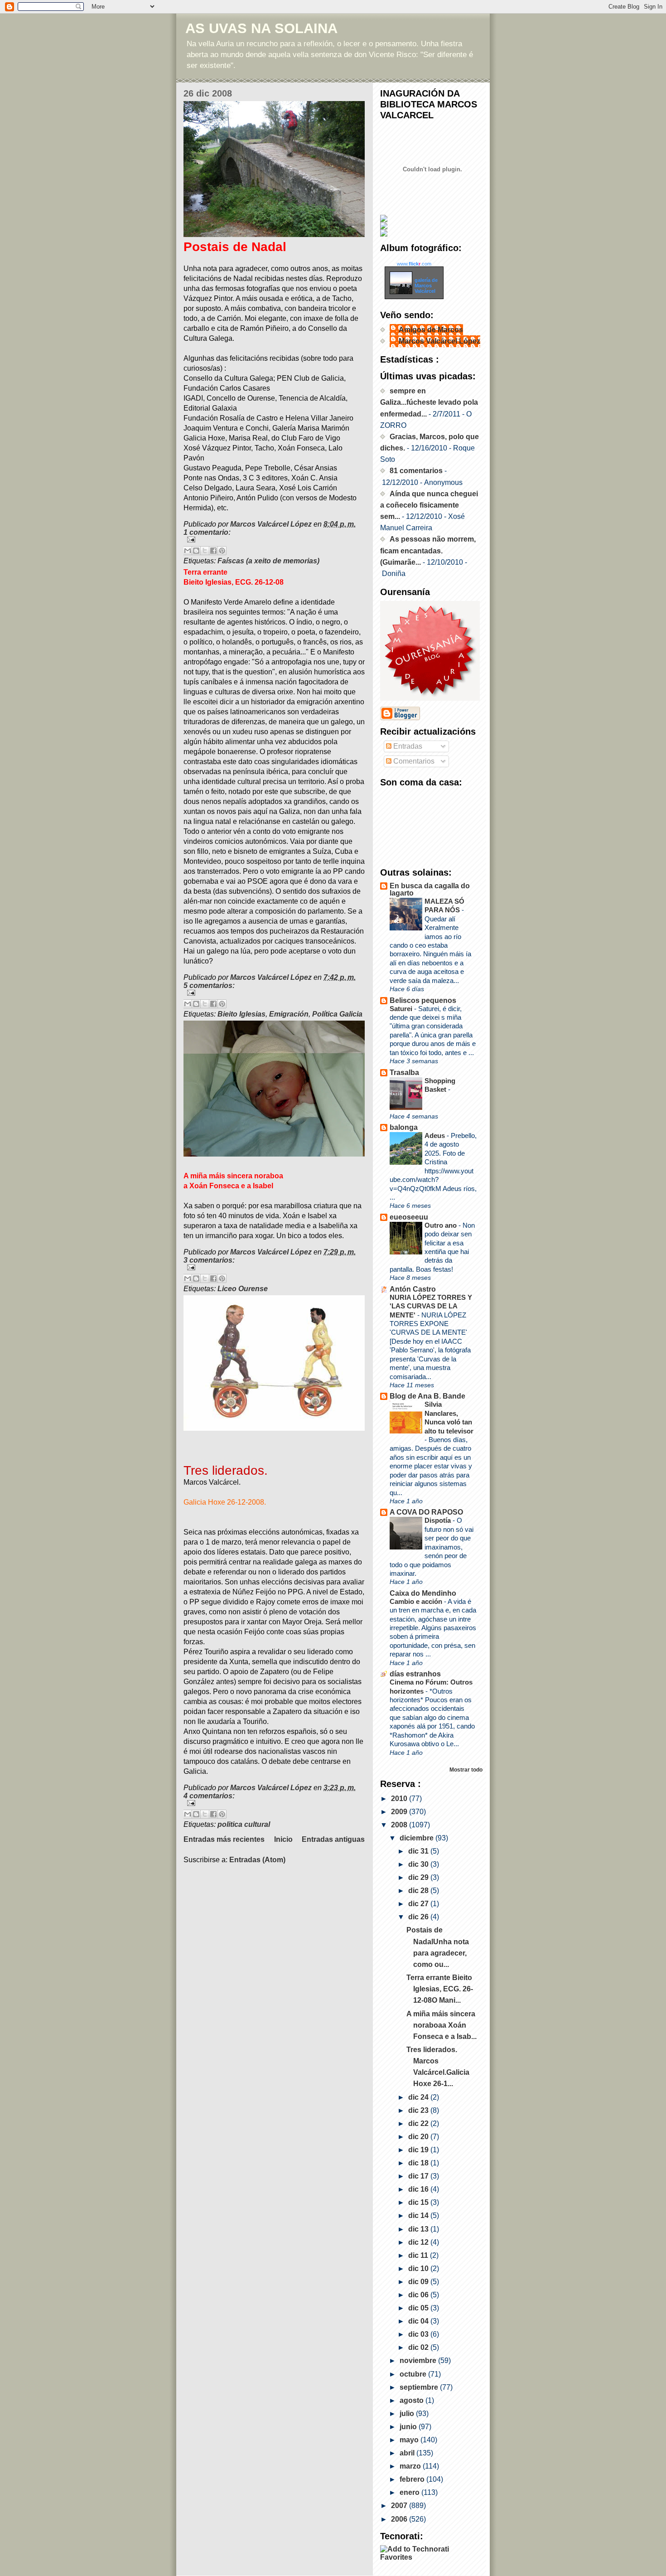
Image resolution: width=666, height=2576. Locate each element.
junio (409, 2427)
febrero (413, 2479)
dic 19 (419, 2150)
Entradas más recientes (224, 1839)
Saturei (402, 1009)
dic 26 (419, 1917)
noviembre (419, 2361)
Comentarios (413, 761)
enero (410, 2492)
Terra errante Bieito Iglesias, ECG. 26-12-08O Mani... (440, 1989)
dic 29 (419, 1877)
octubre (414, 2374)
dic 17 (419, 2176)
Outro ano (442, 1225)
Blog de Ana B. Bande (427, 1396)
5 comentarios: (209, 985)
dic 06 (419, 2295)
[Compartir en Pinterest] (222, 551)
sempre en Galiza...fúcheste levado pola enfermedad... (429, 402)
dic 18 (419, 2163)
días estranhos (415, 1674)
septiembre (420, 2387)
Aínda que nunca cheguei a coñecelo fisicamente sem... (429, 505)
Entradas (407, 746)
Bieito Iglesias (241, 1014)
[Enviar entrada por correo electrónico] (274, 540)
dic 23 (419, 2110)
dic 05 (419, 2308)
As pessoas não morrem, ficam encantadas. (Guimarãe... (428, 550)
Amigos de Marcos (431, 330)
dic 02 (419, 2347)
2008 (400, 1825)
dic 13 (419, 2229)
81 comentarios (416, 471)
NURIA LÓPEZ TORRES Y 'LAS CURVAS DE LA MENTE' (431, 1306)
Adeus (436, 1135)
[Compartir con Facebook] (213, 551)
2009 (400, 1812)
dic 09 (419, 2282)
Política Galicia (337, 1014)
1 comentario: (207, 532)
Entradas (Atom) (257, 1860)
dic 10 (419, 2269)
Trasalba (404, 1073)
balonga (404, 1127)
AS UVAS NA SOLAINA (261, 28)
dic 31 (419, 1851)
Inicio (283, 1839)
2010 (400, 1799)
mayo (410, 2440)
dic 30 (419, 1864)
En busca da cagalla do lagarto (430, 889)
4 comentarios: (209, 1796)
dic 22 (419, 2123)
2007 (400, 2506)
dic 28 (419, 1891)
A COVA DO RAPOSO (426, 1512)
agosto (413, 2400)
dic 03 (419, 2334)
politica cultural (244, 1824)
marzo (411, 2466)
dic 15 (419, 2202)
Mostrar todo (466, 1770)
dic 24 (419, 2097)
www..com (414, 264)
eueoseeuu (409, 1217)
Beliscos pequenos (423, 1000)
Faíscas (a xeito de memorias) (268, 561)
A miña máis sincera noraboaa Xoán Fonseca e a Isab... (442, 2025)
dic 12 (419, 2242)
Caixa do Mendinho (423, 1593)
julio (408, 2414)
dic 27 (419, 1904)
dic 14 (419, 2215)
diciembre (417, 1838)
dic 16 (419, 2189)
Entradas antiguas (333, 1839)
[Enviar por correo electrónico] (188, 551)
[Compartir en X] (205, 551)
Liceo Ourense (243, 1289)
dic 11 (419, 2255)
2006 (400, 2519)
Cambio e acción (417, 1601)
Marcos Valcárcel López (439, 341)
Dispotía (439, 1520)
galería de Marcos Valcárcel (426, 286)
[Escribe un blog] (196, 551)
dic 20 (419, 2137)
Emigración (289, 1014)
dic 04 (419, 2321)
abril (408, 2453)
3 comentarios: (209, 1260)
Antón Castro (413, 1289)
